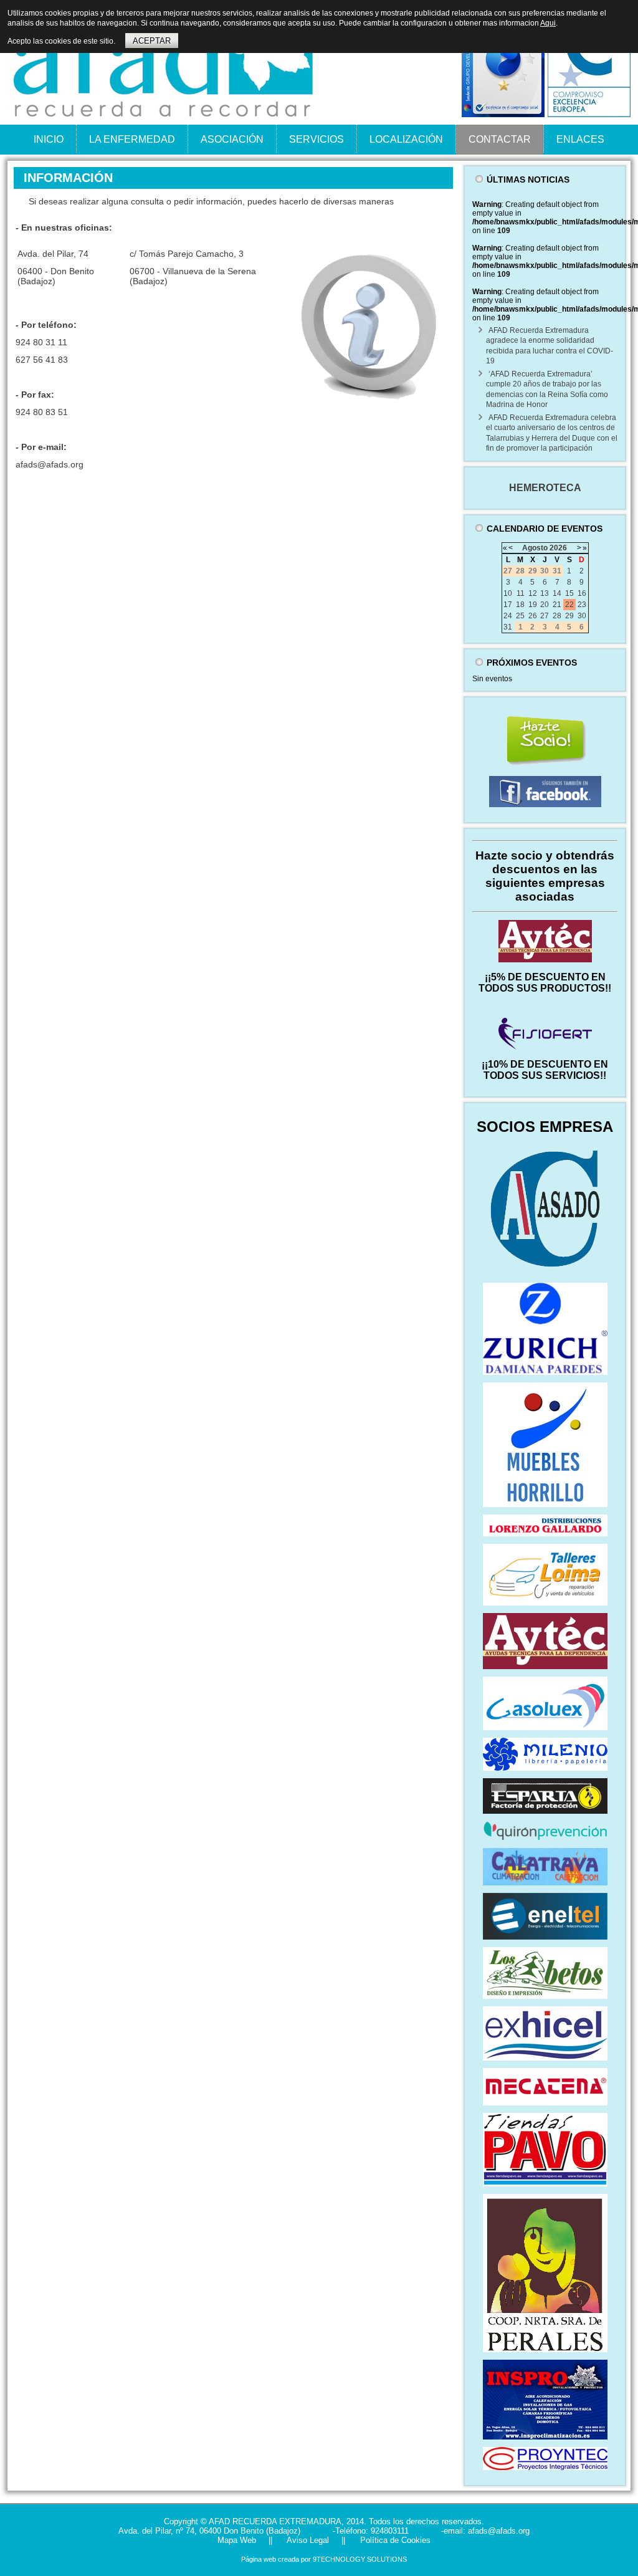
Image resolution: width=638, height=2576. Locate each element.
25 (520, 616)
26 (533, 616)
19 (533, 605)
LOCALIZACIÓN (406, 139)
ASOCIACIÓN (232, 139)
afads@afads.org (50, 464)
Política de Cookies (394, 2540)
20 (545, 605)
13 (545, 593)
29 (569, 616)
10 (508, 593)
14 (557, 593)
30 (582, 616)
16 (582, 593)
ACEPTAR (152, 41)
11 (521, 593)
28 (557, 616)
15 (569, 593)
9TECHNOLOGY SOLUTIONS (360, 2559)
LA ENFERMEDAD (132, 139)
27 (545, 616)
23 (582, 605)
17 (508, 605)
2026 (558, 548)
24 (508, 616)
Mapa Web (237, 2540)
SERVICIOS (317, 139)
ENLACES (580, 139)
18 (520, 605)
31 (508, 627)
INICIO (49, 139)
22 (569, 605)
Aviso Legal (307, 2540)
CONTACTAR (500, 139)
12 (533, 593)
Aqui (548, 23)
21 (557, 605)
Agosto (535, 548)
